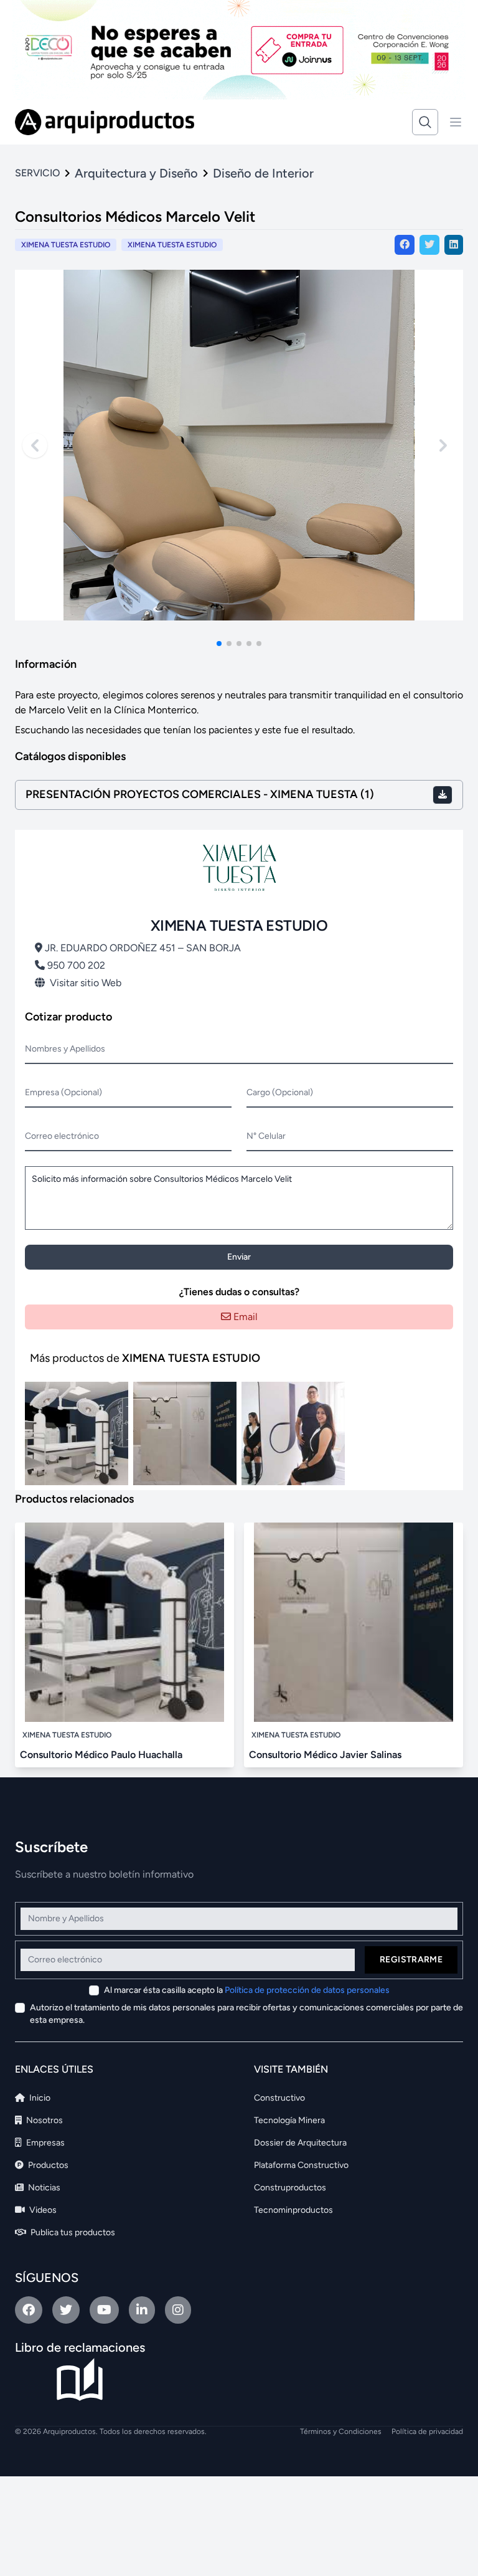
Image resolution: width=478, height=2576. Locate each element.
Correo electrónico (62, 1136)
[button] (219, 644)
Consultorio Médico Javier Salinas (325, 1755)
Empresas (45, 2143)
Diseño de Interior (263, 173)
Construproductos (290, 2188)
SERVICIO (37, 173)
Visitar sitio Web (86, 983)
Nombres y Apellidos (65, 1049)
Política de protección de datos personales (307, 1990)
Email (244, 1317)
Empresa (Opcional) (63, 1092)
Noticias (43, 2188)
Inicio (39, 2098)
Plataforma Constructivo (301, 2165)
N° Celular (266, 1136)
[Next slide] (443, 445)
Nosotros (44, 2120)
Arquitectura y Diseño (136, 173)
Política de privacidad (427, 2431)
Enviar (239, 1257)
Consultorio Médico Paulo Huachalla (101, 1755)
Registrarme (411, 1960)
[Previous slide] (35, 445)
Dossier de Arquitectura (300, 2143)
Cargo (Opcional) (280, 1092)
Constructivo (279, 2098)
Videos (42, 2210)
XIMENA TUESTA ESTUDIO (172, 245)
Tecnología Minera (289, 2120)
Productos (47, 2165)
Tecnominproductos (293, 2210)
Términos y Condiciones (341, 2431)
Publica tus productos (72, 2232)
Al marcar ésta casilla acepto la (247, 1990)
